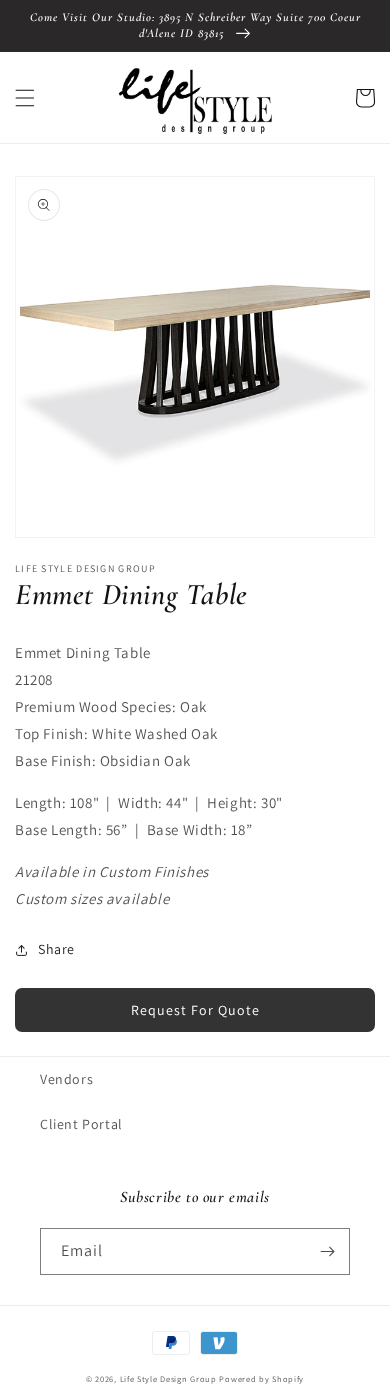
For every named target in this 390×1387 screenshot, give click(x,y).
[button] (25, 98)
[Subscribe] (327, 1251)
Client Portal (81, 1124)
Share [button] (56, 949)
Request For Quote (195, 1010)
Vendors (66, 1079)
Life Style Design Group (168, 1378)
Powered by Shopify (261, 1378)
